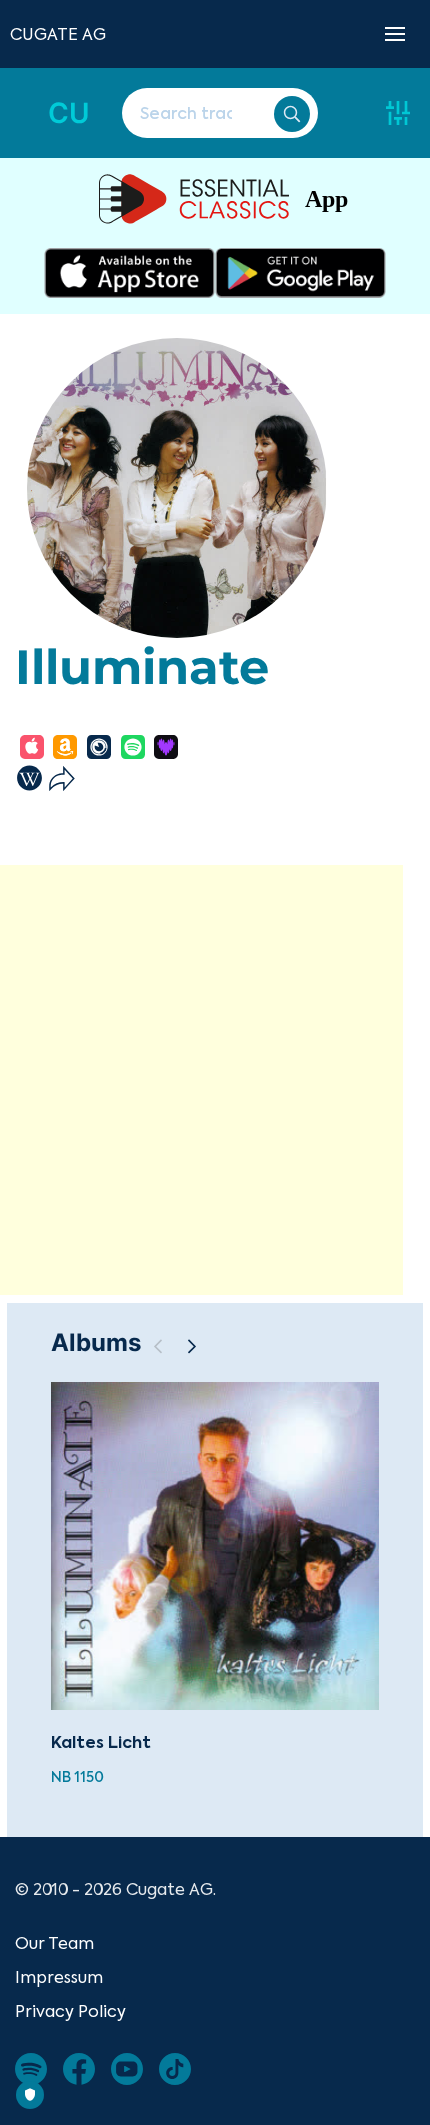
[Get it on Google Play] (300, 273)
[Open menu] (395, 34)
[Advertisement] (215, 1080)
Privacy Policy (70, 2011)
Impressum (59, 1977)
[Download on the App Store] (129, 273)
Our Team (54, 1943)
